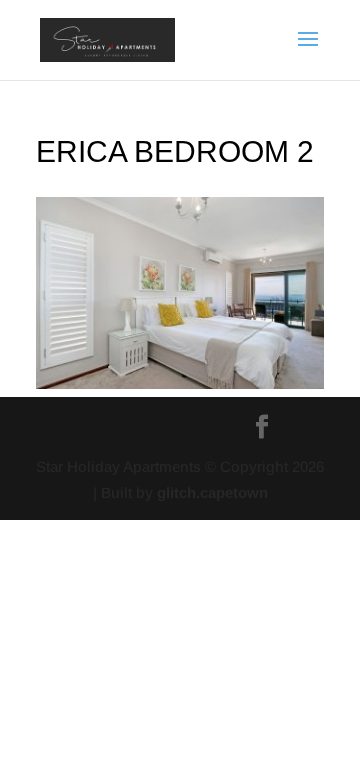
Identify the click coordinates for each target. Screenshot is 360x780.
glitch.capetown (212, 492)
